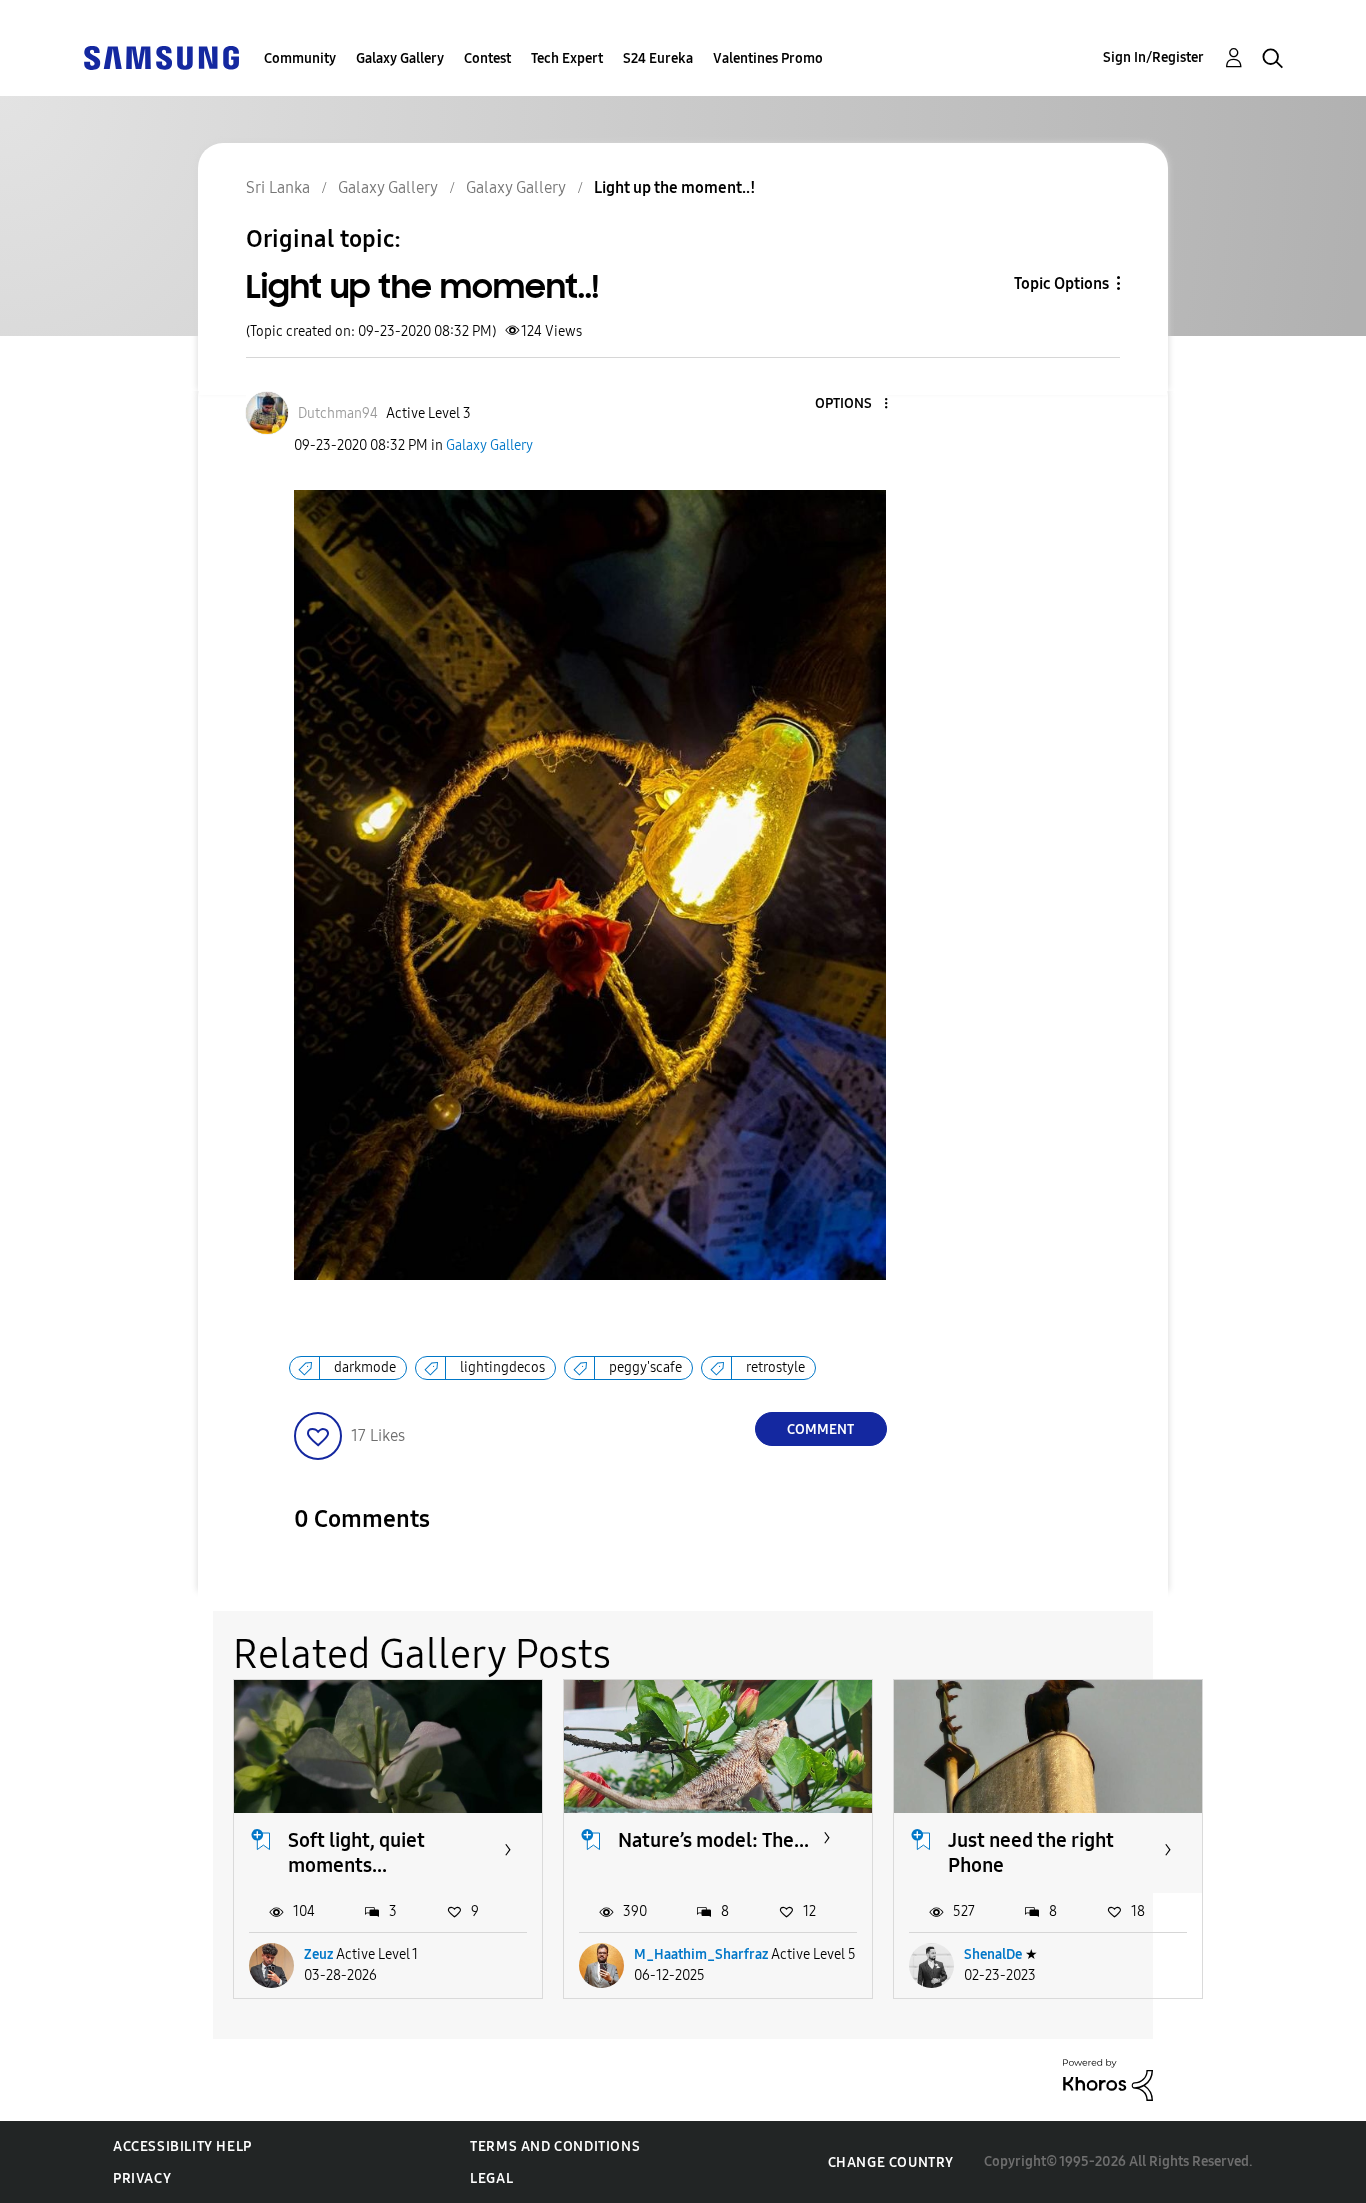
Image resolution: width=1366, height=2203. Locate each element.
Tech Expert (567, 58)
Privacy (142, 2178)
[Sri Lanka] (161, 56)
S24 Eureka (658, 58)
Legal (491, 2178)
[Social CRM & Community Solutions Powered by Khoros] (1108, 2078)
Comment (820, 1429)
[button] (852, 404)
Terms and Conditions (555, 2146)
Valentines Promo (768, 58)
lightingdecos (502, 1367)
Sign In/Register (1153, 57)
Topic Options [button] (1061, 283)
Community (300, 58)
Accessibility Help (182, 2146)
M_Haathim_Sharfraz (701, 1954)
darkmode (365, 1367)
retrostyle (775, 1367)
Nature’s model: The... (713, 1840)
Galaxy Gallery (400, 58)
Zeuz (318, 1954)
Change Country (891, 2162)
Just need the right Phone (1031, 1852)
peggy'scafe (645, 1367)
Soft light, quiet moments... (356, 1852)
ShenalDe (993, 1954)
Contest (487, 58)
